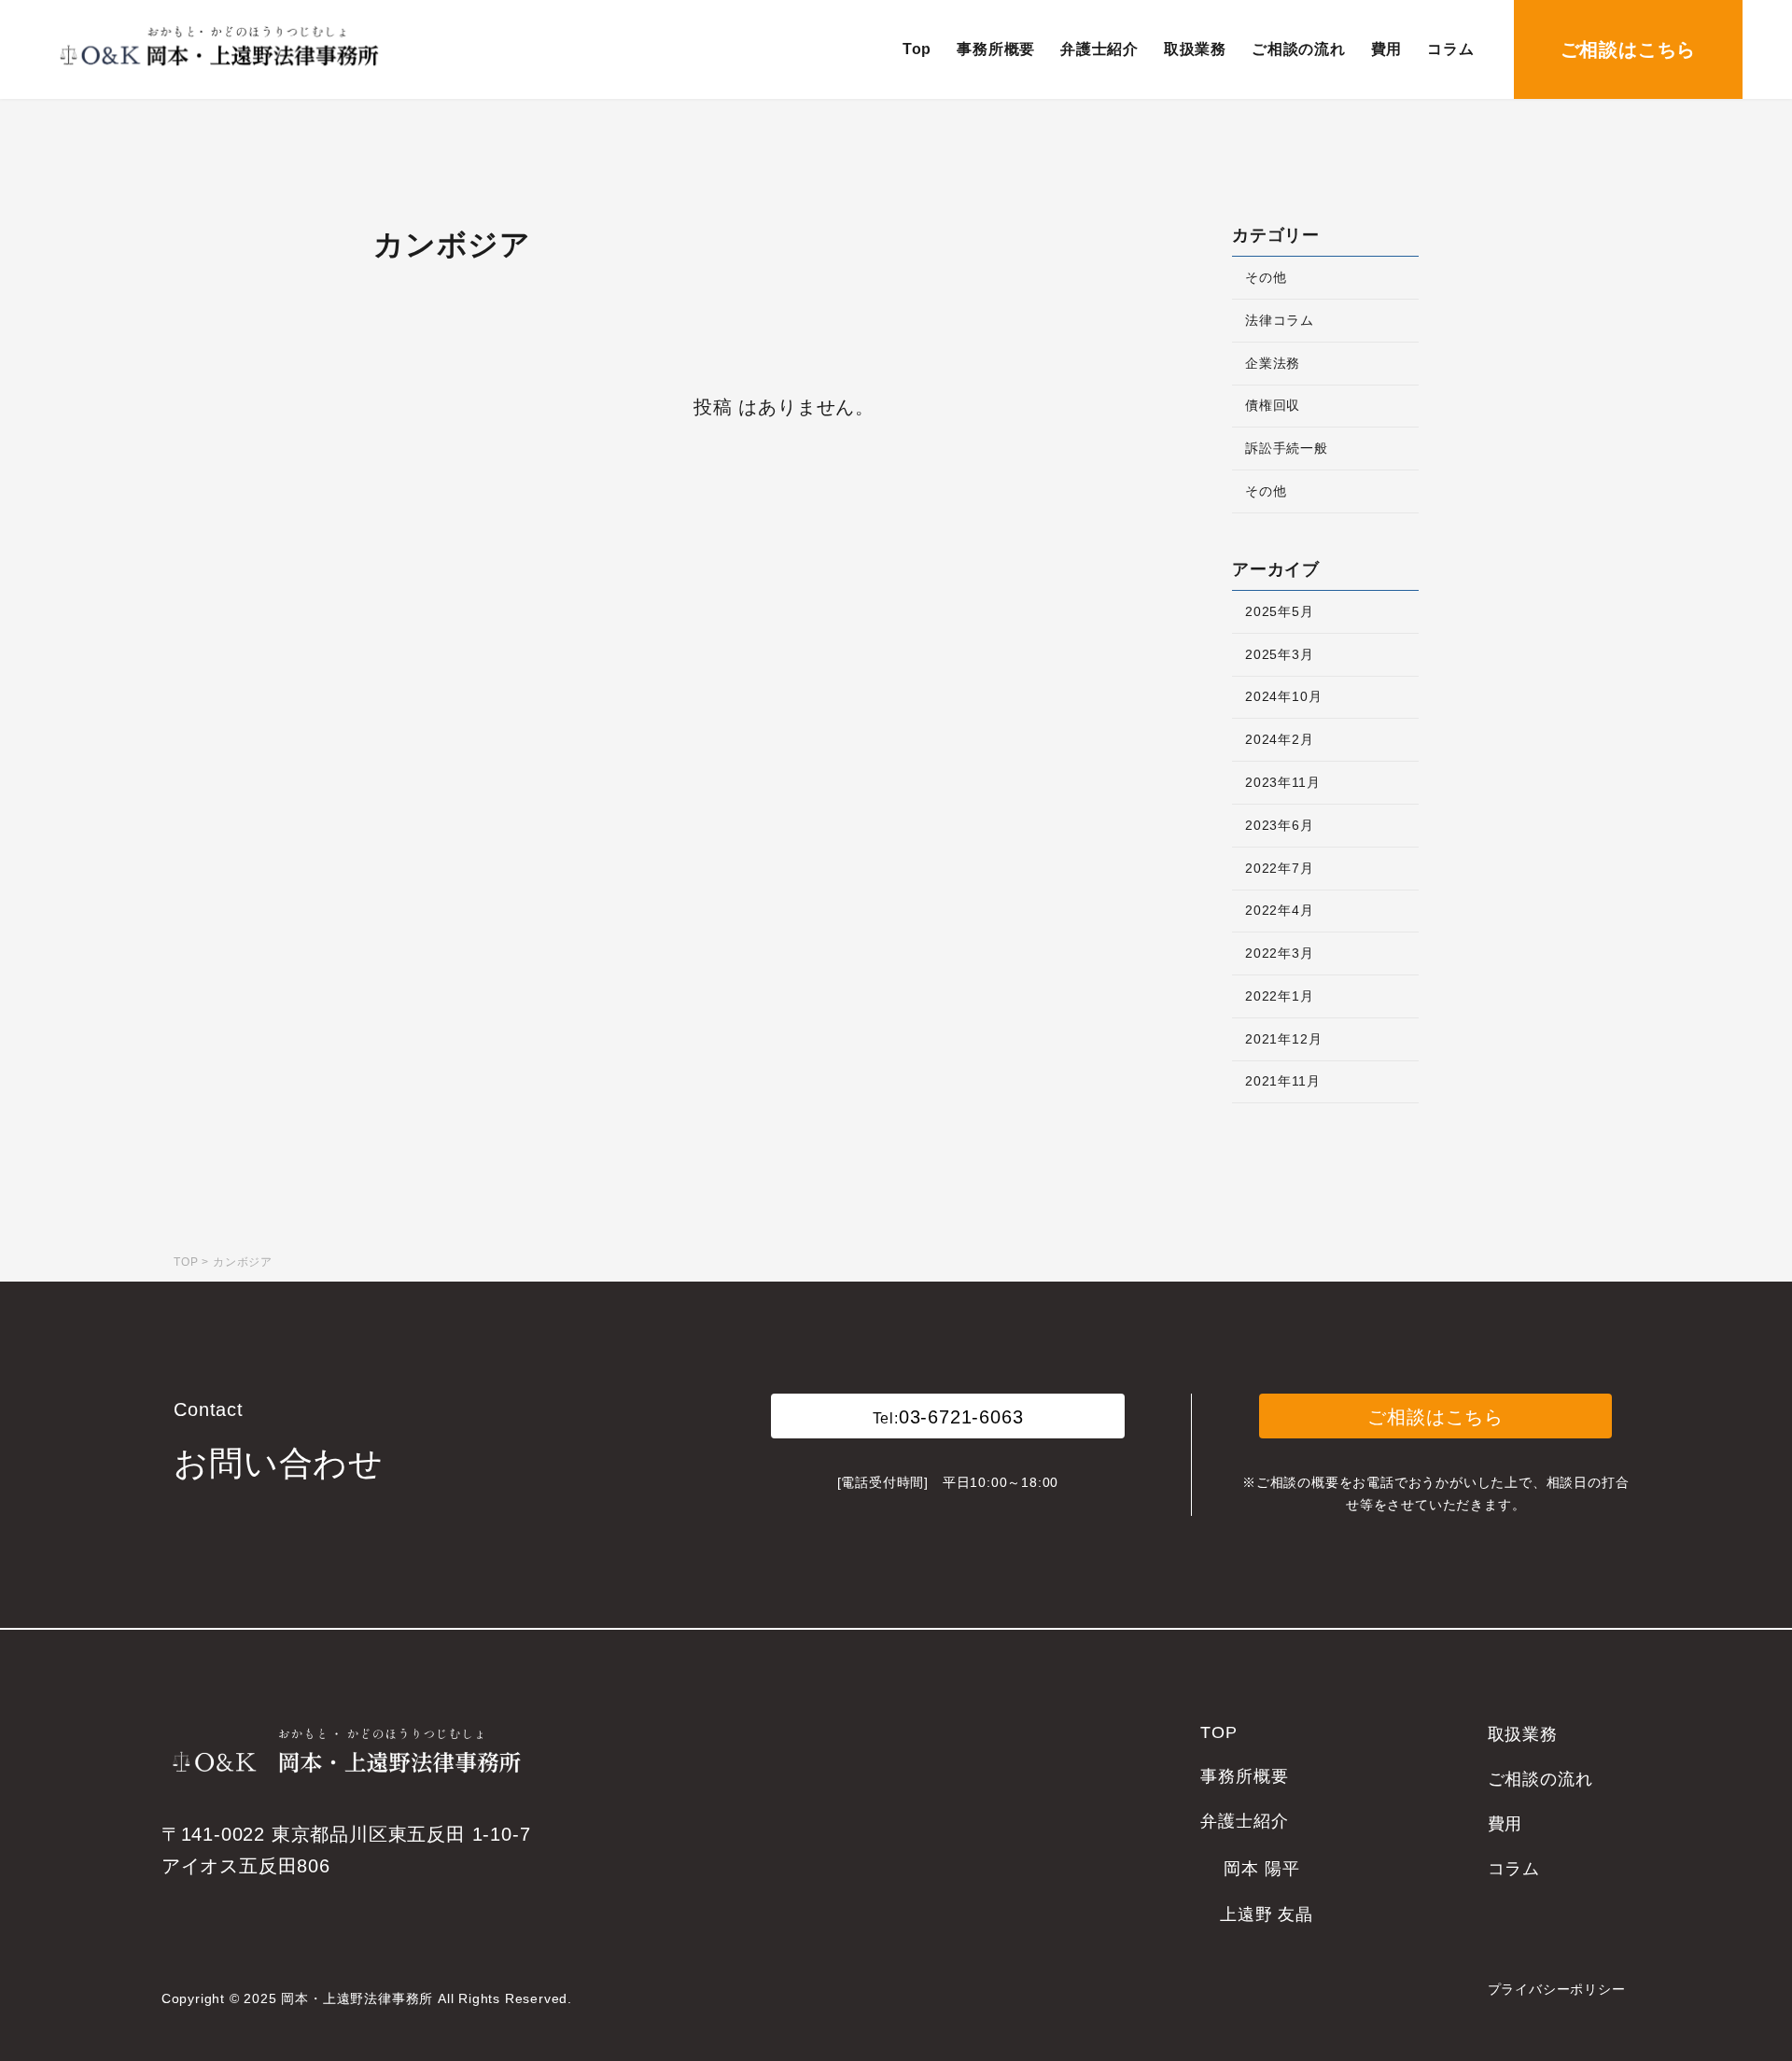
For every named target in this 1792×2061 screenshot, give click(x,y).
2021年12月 (1283, 1039)
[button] (947, 1416)
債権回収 (1273, 405)
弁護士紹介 (1244, 1821)
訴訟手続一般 (1287, 448)
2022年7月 (1280, 868)
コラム (1514, 1869)
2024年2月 (1280, 739)
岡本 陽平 (1261, 1869)
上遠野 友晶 (1267, 1914)
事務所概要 (1244, 1776)
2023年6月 (1280, 825)
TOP (1218, 1732)
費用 (1505, 1824)
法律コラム (1280, 320)
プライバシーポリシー (1557, 1989)
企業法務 (1273, 363)
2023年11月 (1282, 782)
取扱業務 (1523, 1734)
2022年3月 (1280, 953)
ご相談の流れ (1540, 1779)
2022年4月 (1280, 910)
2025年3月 (1280, 654)
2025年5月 (1280, 611)
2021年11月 (1282, 1081)
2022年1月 (1280, 996)
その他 (1266, 277)
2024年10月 (1283, 696)
